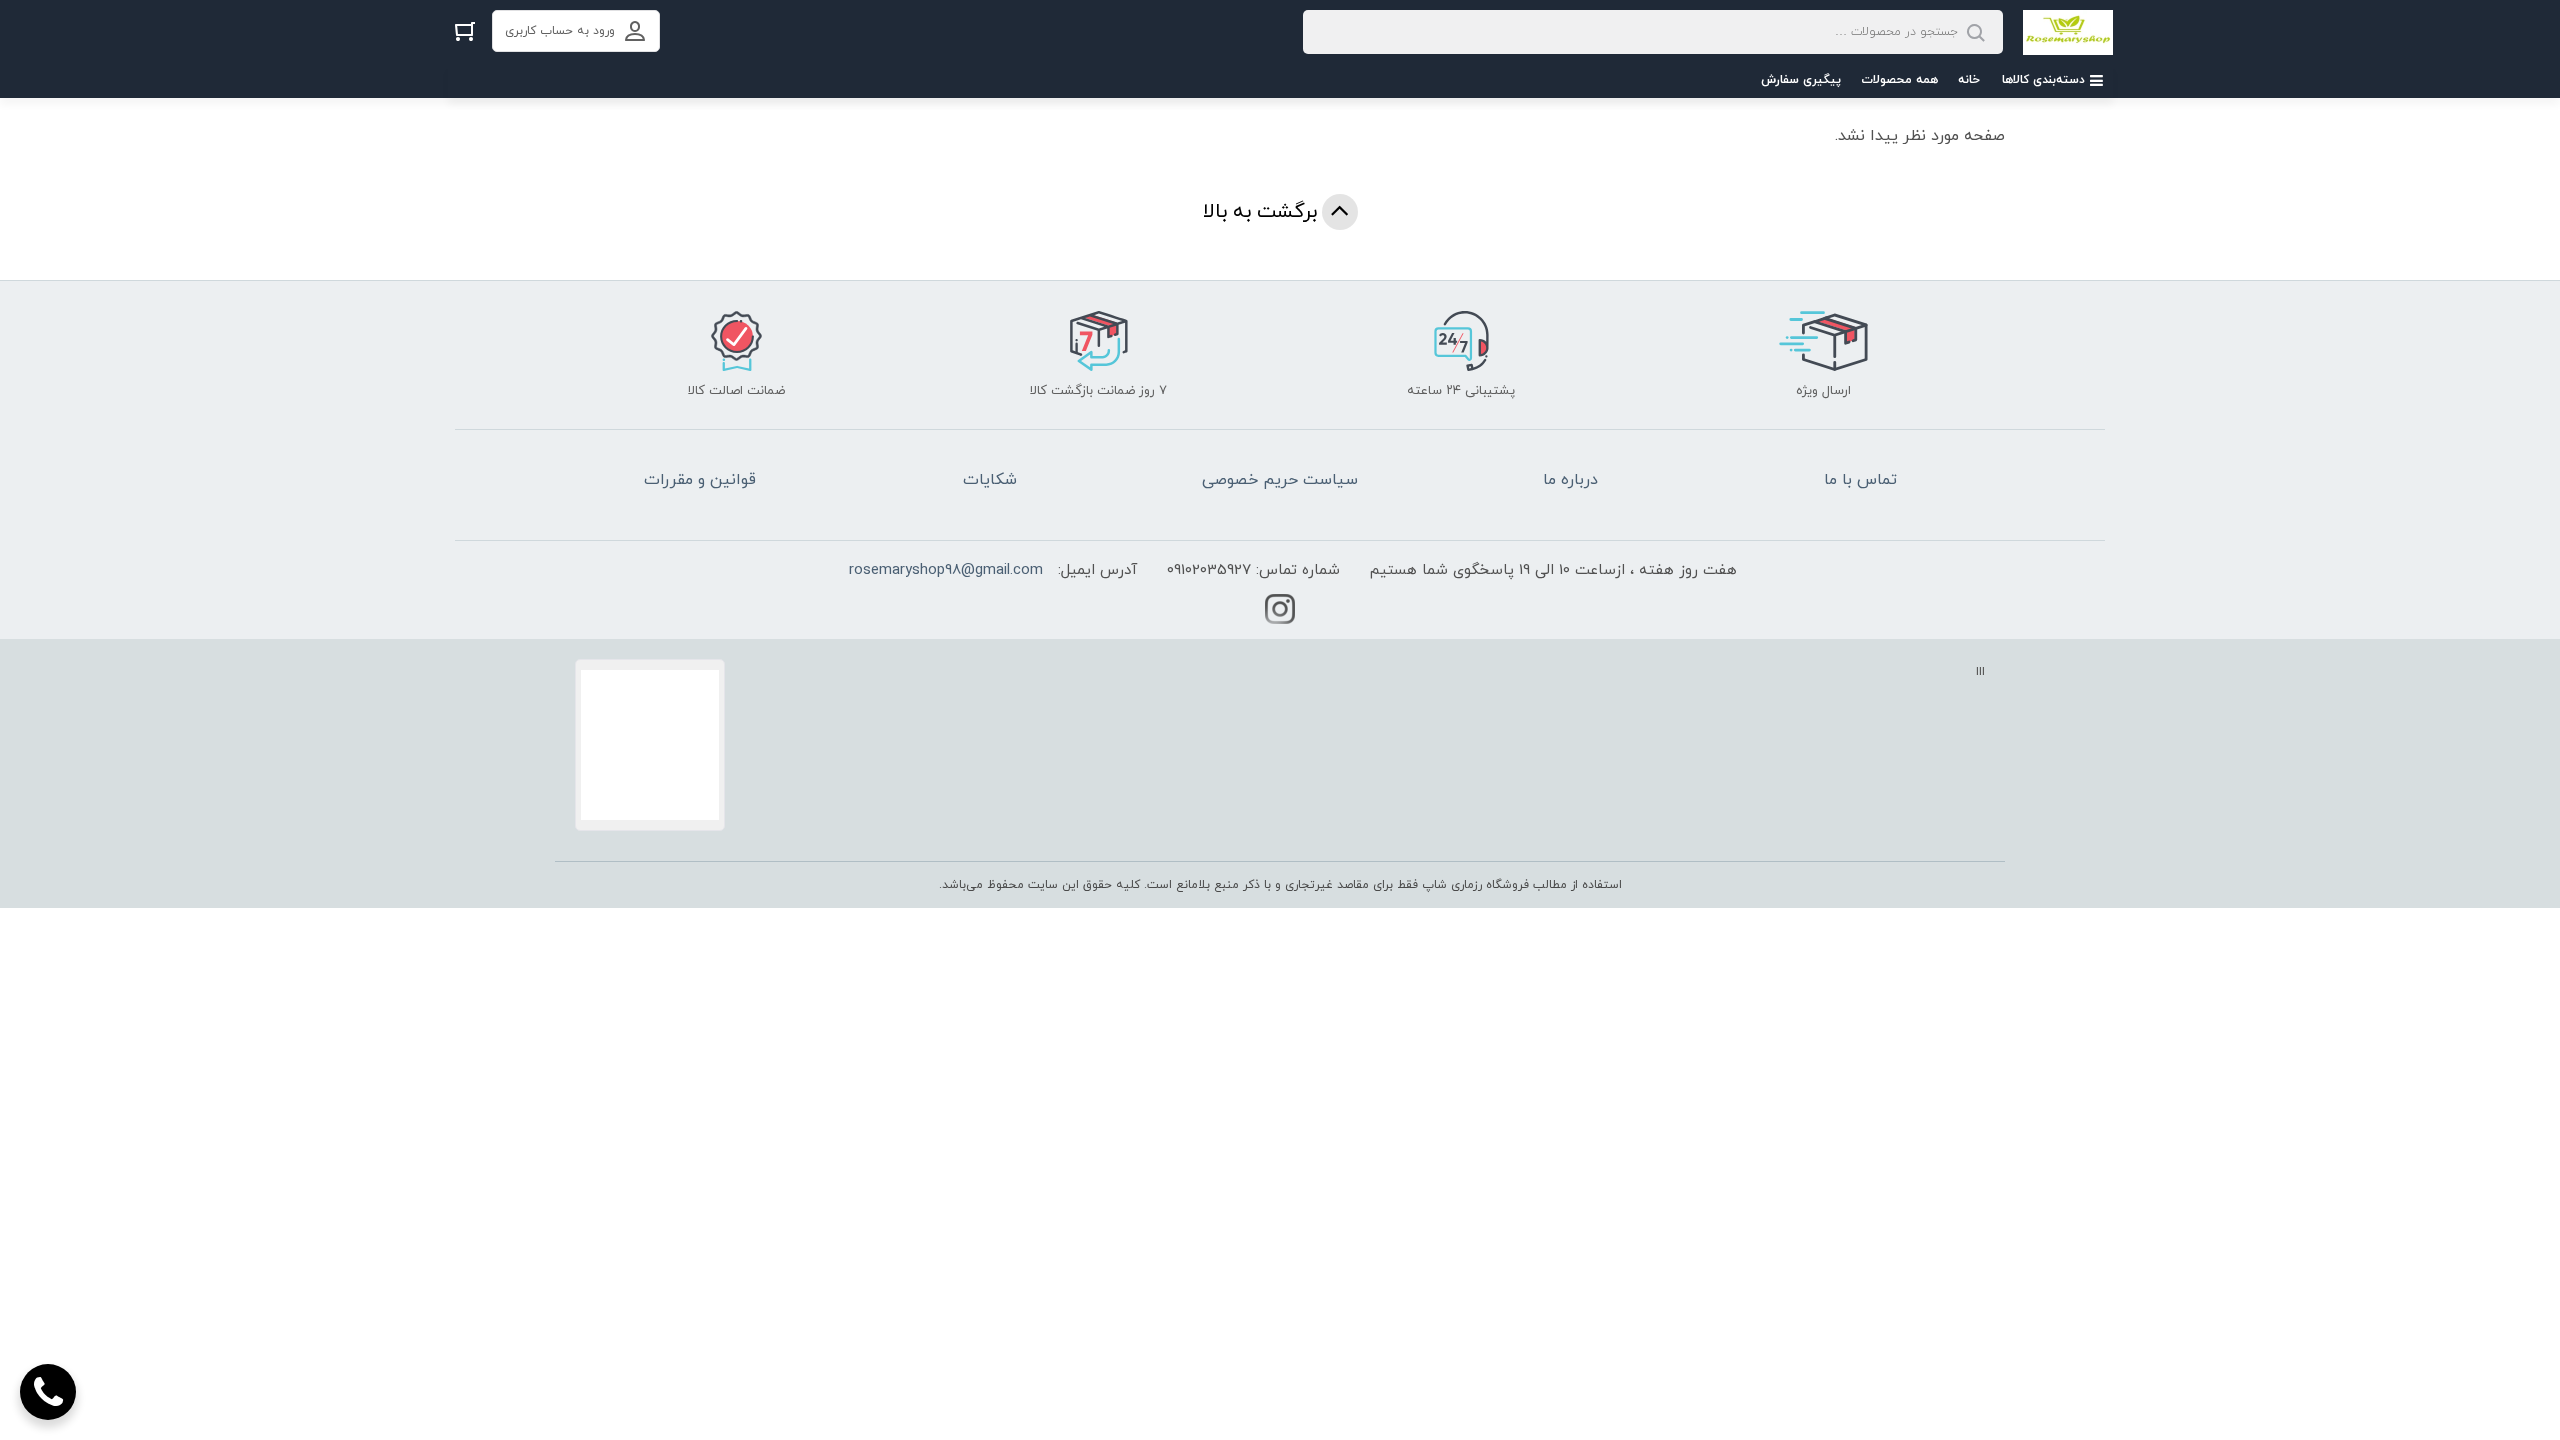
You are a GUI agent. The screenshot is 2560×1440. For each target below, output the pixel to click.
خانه (1969, 80)
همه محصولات (1899, 80)
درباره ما (1570, 480)
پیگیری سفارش (1801, 80)
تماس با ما (1860, 480)
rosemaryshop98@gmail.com (946, 570)
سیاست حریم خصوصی (1280, 480)
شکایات (990, 480)
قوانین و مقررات (700, 480)
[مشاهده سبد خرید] (465, 30)
